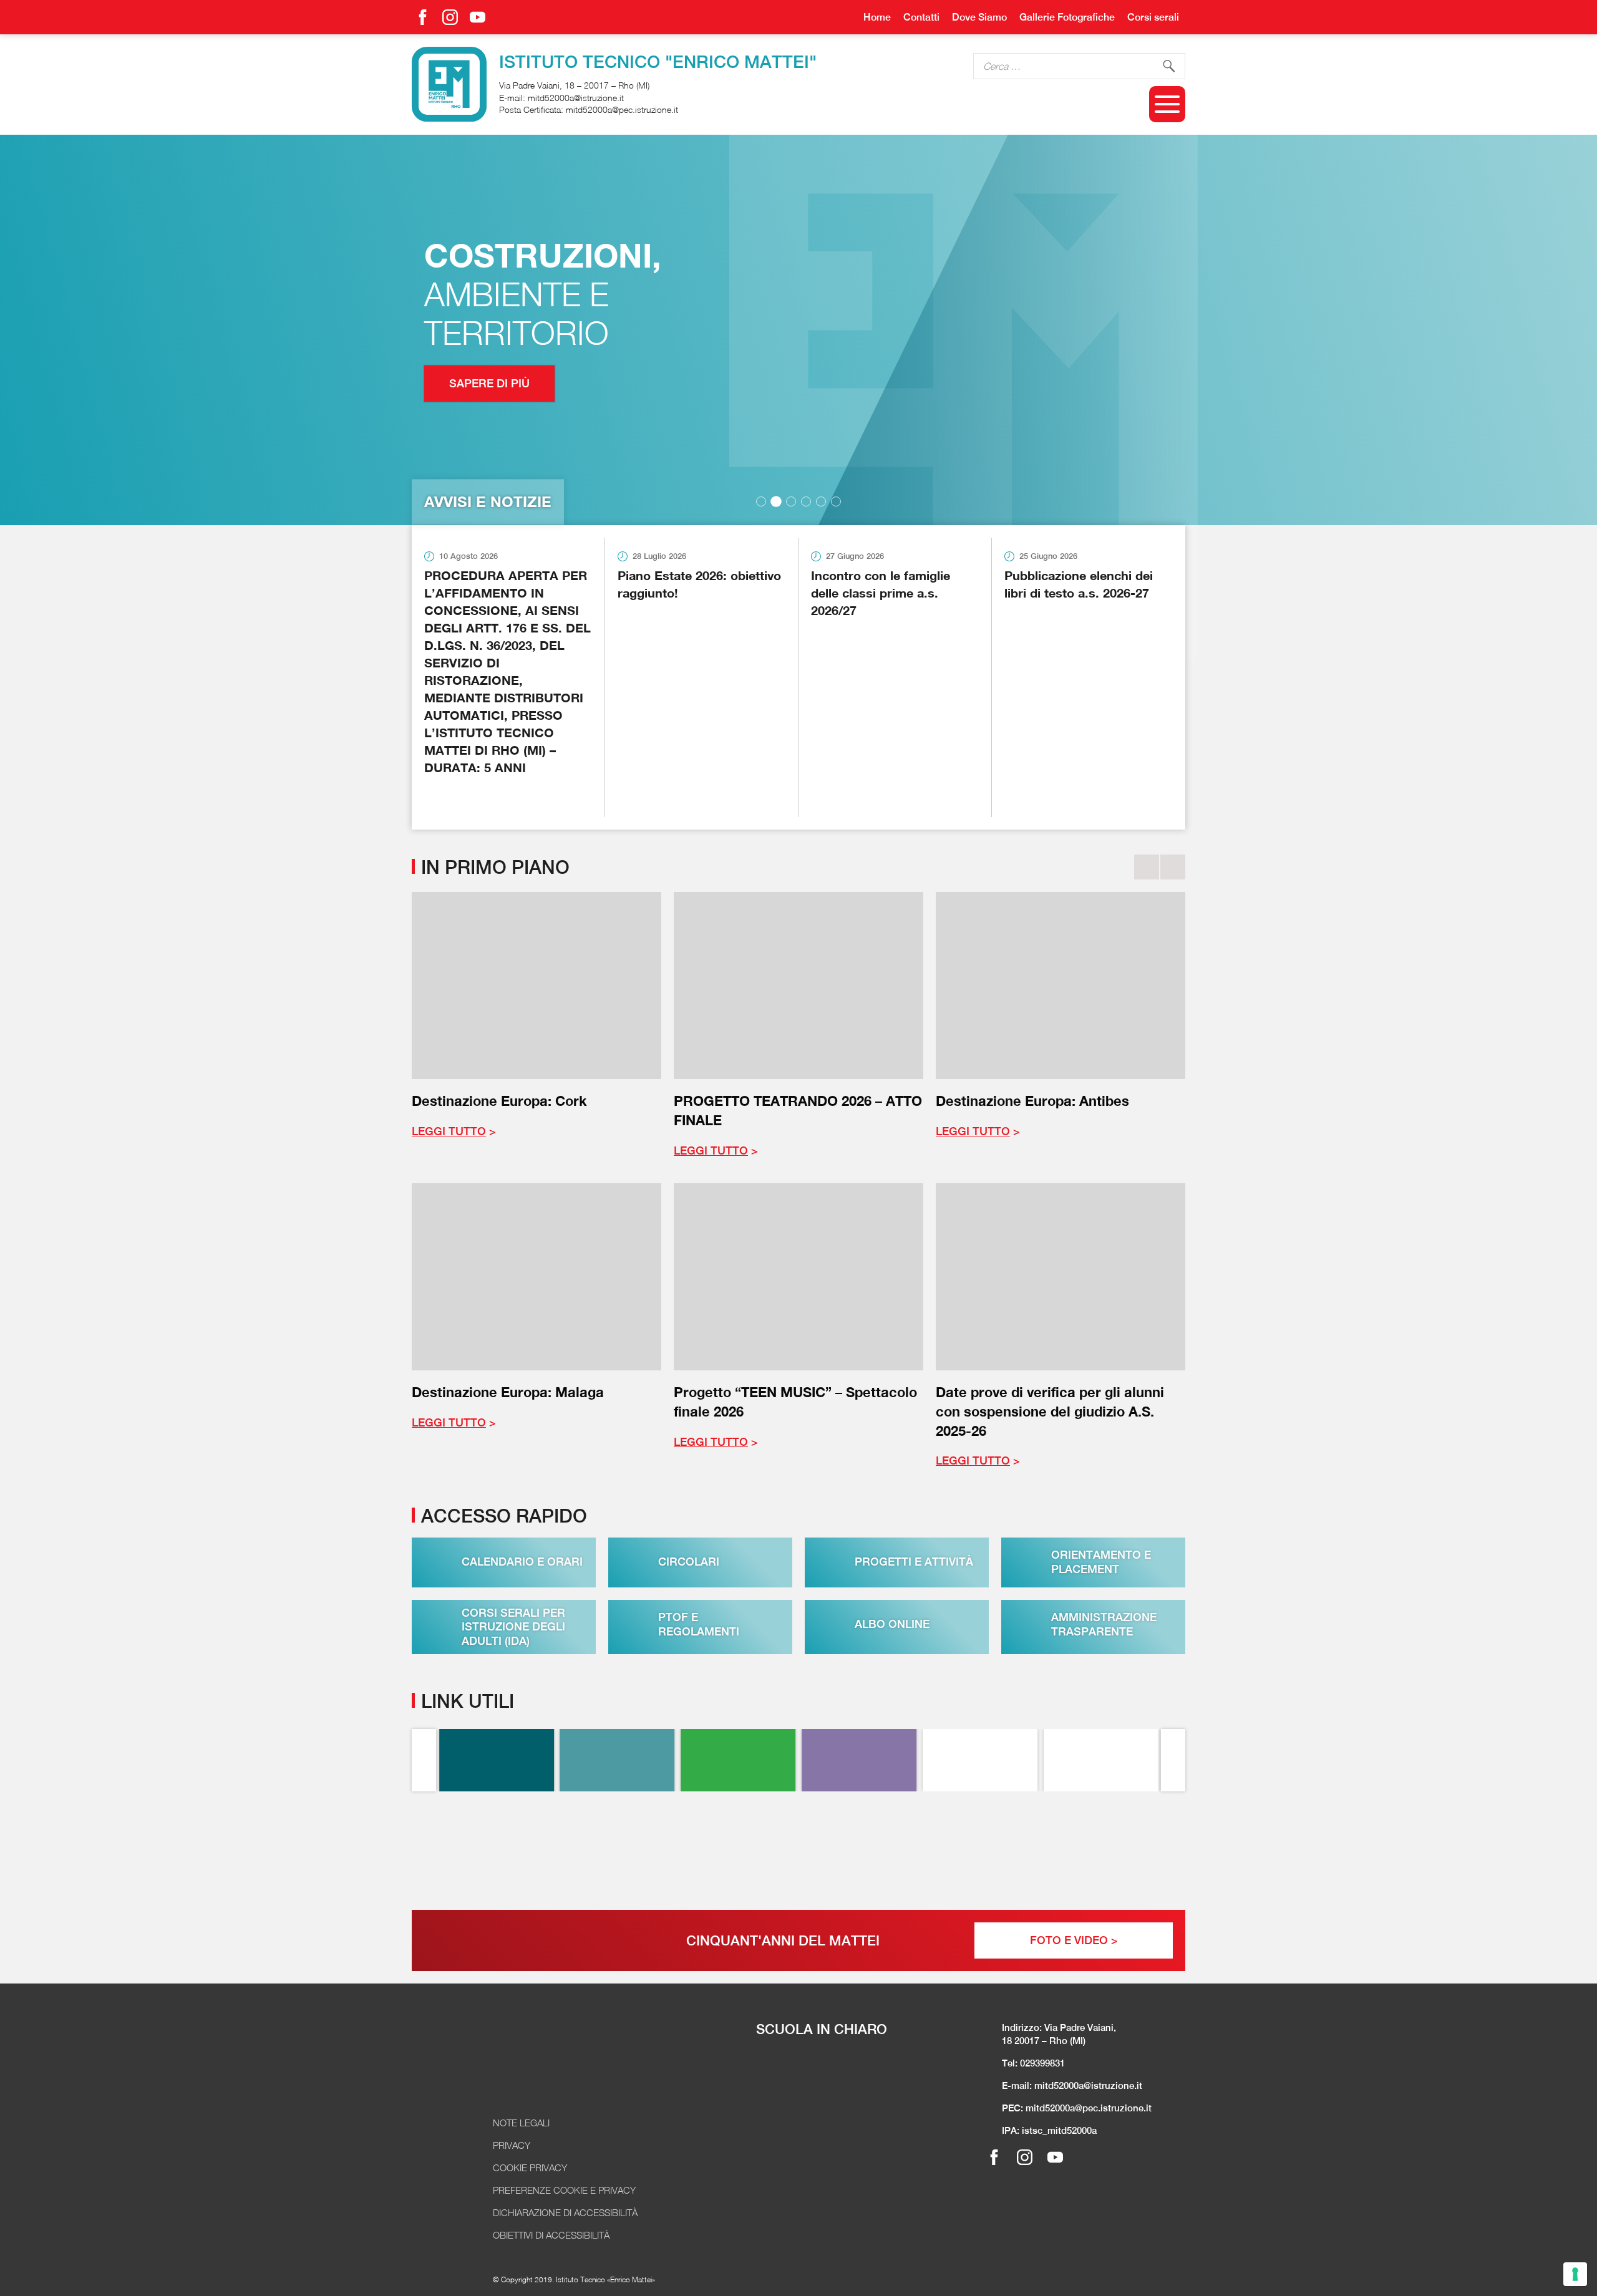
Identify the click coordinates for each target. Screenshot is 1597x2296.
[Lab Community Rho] (859, 1760)
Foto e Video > (1074, 1940)
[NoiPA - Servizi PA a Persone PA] (859, 1848)
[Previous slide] (1147, 867)
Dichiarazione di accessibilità (565, 2212)
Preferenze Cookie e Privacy (564, 2190)
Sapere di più (489, 383)
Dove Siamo (979, 17)
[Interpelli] (738, 1760)
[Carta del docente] (1101, 1848)
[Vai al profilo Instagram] (450, 17)
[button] (761, 501)
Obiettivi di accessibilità (551, 2235)
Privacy (512, 2145)
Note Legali (521, 2123)
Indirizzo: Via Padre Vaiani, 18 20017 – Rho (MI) (1059, 2034)
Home (877, 17)
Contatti (921, 17)
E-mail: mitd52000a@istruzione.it (1072, 2085)
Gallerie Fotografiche (1067, 17)
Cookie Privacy (530, 2168)
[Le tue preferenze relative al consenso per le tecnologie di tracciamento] (1575, 2274)
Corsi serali (1153, 17)
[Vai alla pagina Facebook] (423, 17)
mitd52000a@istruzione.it (576, 98)
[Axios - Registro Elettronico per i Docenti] (497, 1760)
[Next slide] (1173, 867)
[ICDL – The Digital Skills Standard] (1101, 1760)
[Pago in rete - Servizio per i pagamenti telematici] (618, 1848)
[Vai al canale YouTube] (478, 17)
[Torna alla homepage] (449, 84)
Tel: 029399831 (1033, 2063)
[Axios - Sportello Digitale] (618, 1760)
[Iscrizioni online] (980, 1848)
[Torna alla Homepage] (553, 2069)
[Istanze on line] (738, 1848)
